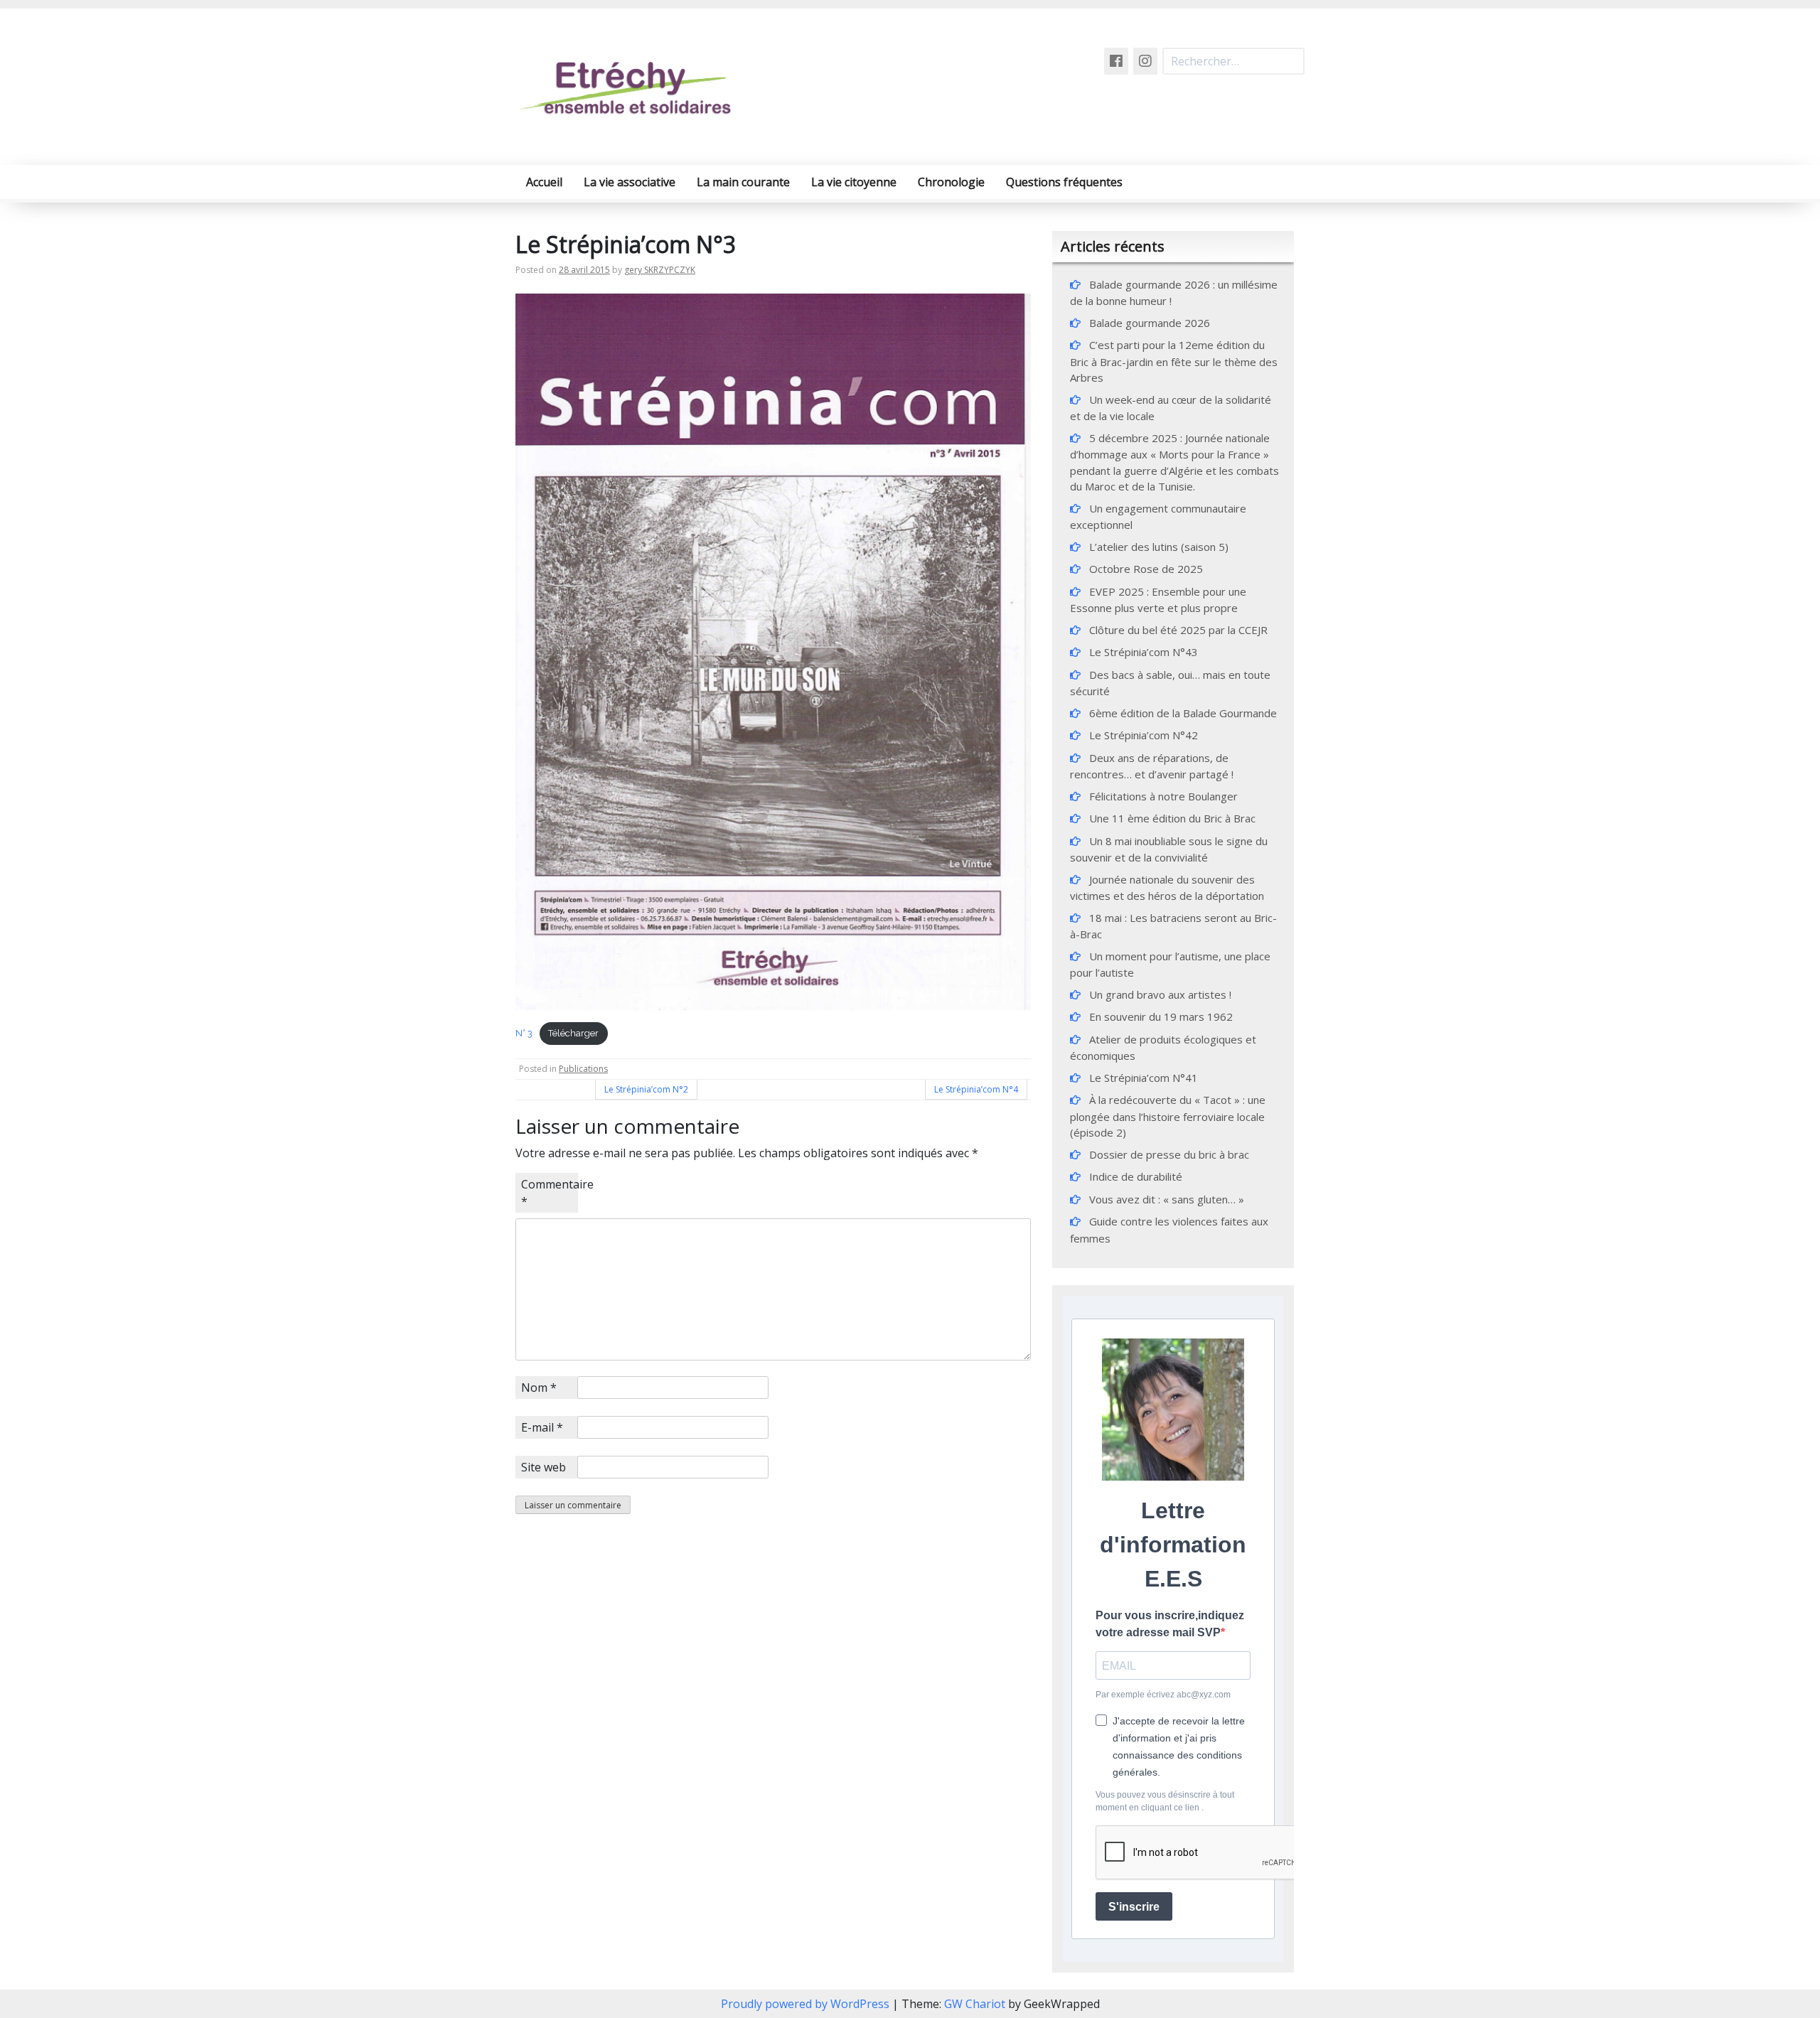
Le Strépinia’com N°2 (646, 1089)
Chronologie (951, 182)
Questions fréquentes (1064, 182)
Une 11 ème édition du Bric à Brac (1172, 818)
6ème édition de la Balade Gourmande (1183, 713)
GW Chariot (975, 2004)
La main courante (743, 182)
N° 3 (524, 1033)
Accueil (544, 182)
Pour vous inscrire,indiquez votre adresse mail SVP (1170, 1624)
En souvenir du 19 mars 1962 (1161, 1016)
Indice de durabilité (1136, 1176)
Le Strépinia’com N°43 (1144, 652)
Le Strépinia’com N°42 (1144, 735)
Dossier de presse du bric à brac (1169, 1154)
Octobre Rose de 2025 (1146, 569)
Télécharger (573, 1033)
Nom (539, 1388)
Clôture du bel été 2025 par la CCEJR (1178, 630)
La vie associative (630, 182)
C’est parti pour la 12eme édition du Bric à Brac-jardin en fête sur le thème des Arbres (1174, 361)
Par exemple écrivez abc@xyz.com (1163, 1695)
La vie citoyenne (854, 182)
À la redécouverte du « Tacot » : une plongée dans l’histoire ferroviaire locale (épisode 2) (1168, 1116)
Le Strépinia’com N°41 (1144, 1078)
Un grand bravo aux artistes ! (1160, 994)
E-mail (542, 1427)
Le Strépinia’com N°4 (976, 1089)
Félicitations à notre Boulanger (1163, 796)
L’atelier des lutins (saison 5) (1159, 547)
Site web (544, 1467)
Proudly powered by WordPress (807, 2004)
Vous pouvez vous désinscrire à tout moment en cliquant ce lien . (1165, 1801)
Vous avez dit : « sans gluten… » (1168, 1199)
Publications (583, 1069)
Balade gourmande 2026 (1150, 323)
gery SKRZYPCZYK (660, 270)
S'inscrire (1134, 1907)
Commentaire (550, 1193)
